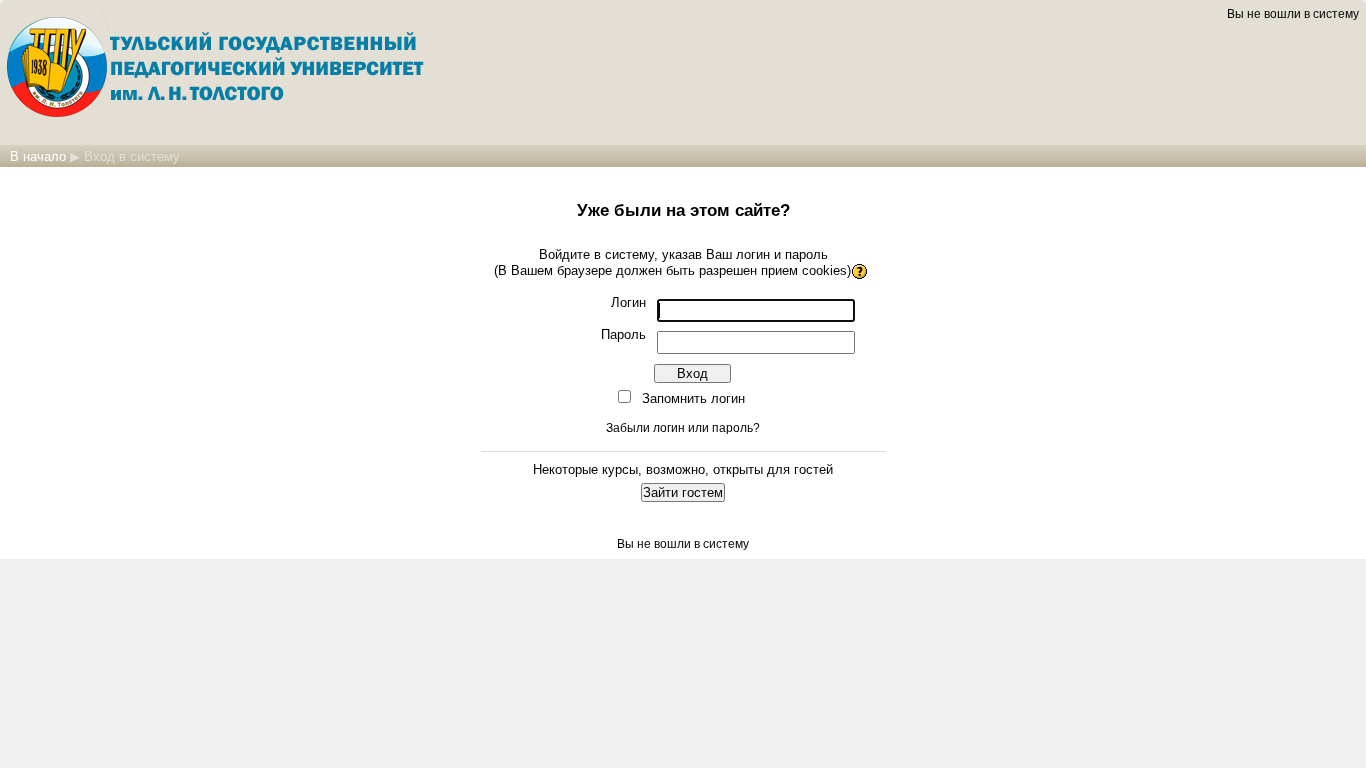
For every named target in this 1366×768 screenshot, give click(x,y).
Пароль (623, 334)
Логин (628, 302)
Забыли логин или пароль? (683, 428)
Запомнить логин (693, 398)
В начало (38, 156)
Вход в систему (132, 156)
